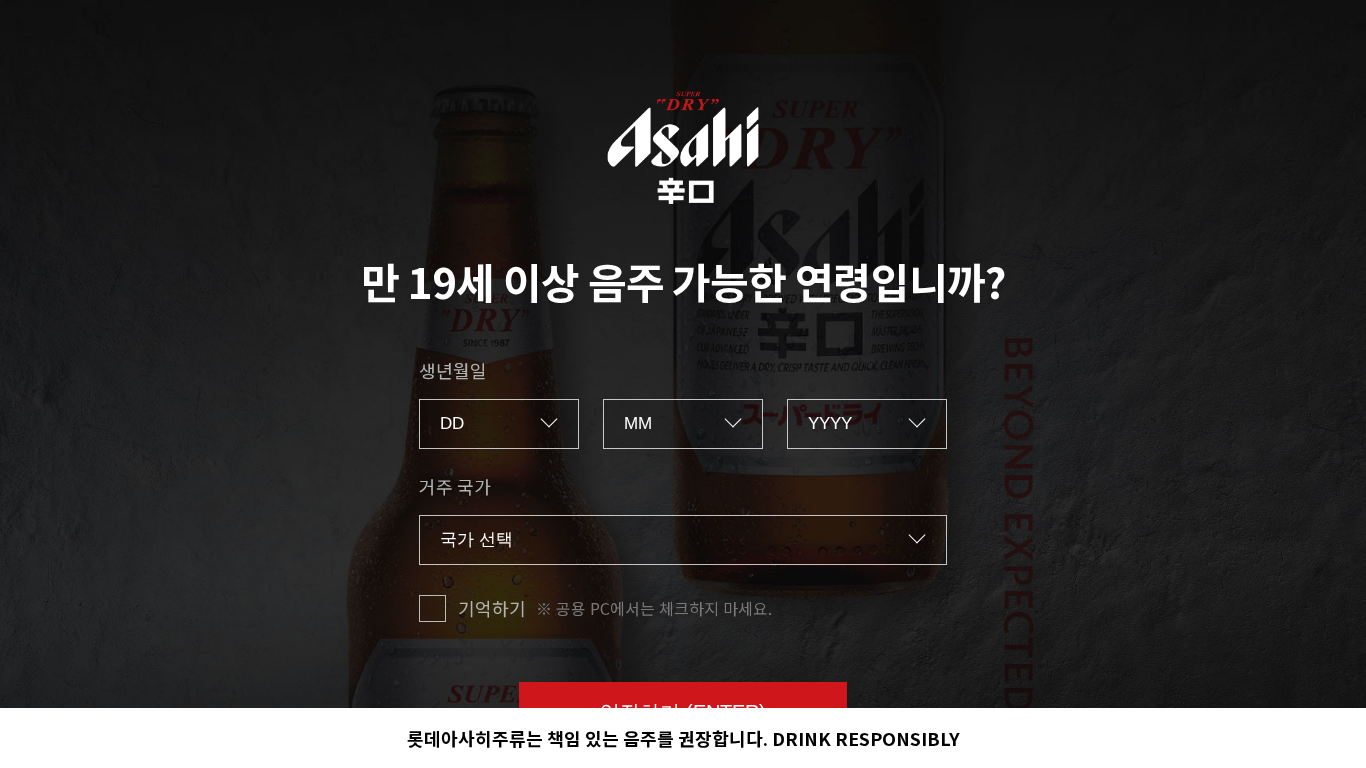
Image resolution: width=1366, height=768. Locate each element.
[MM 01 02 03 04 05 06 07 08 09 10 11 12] (683, 424)
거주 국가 (455, 486)
